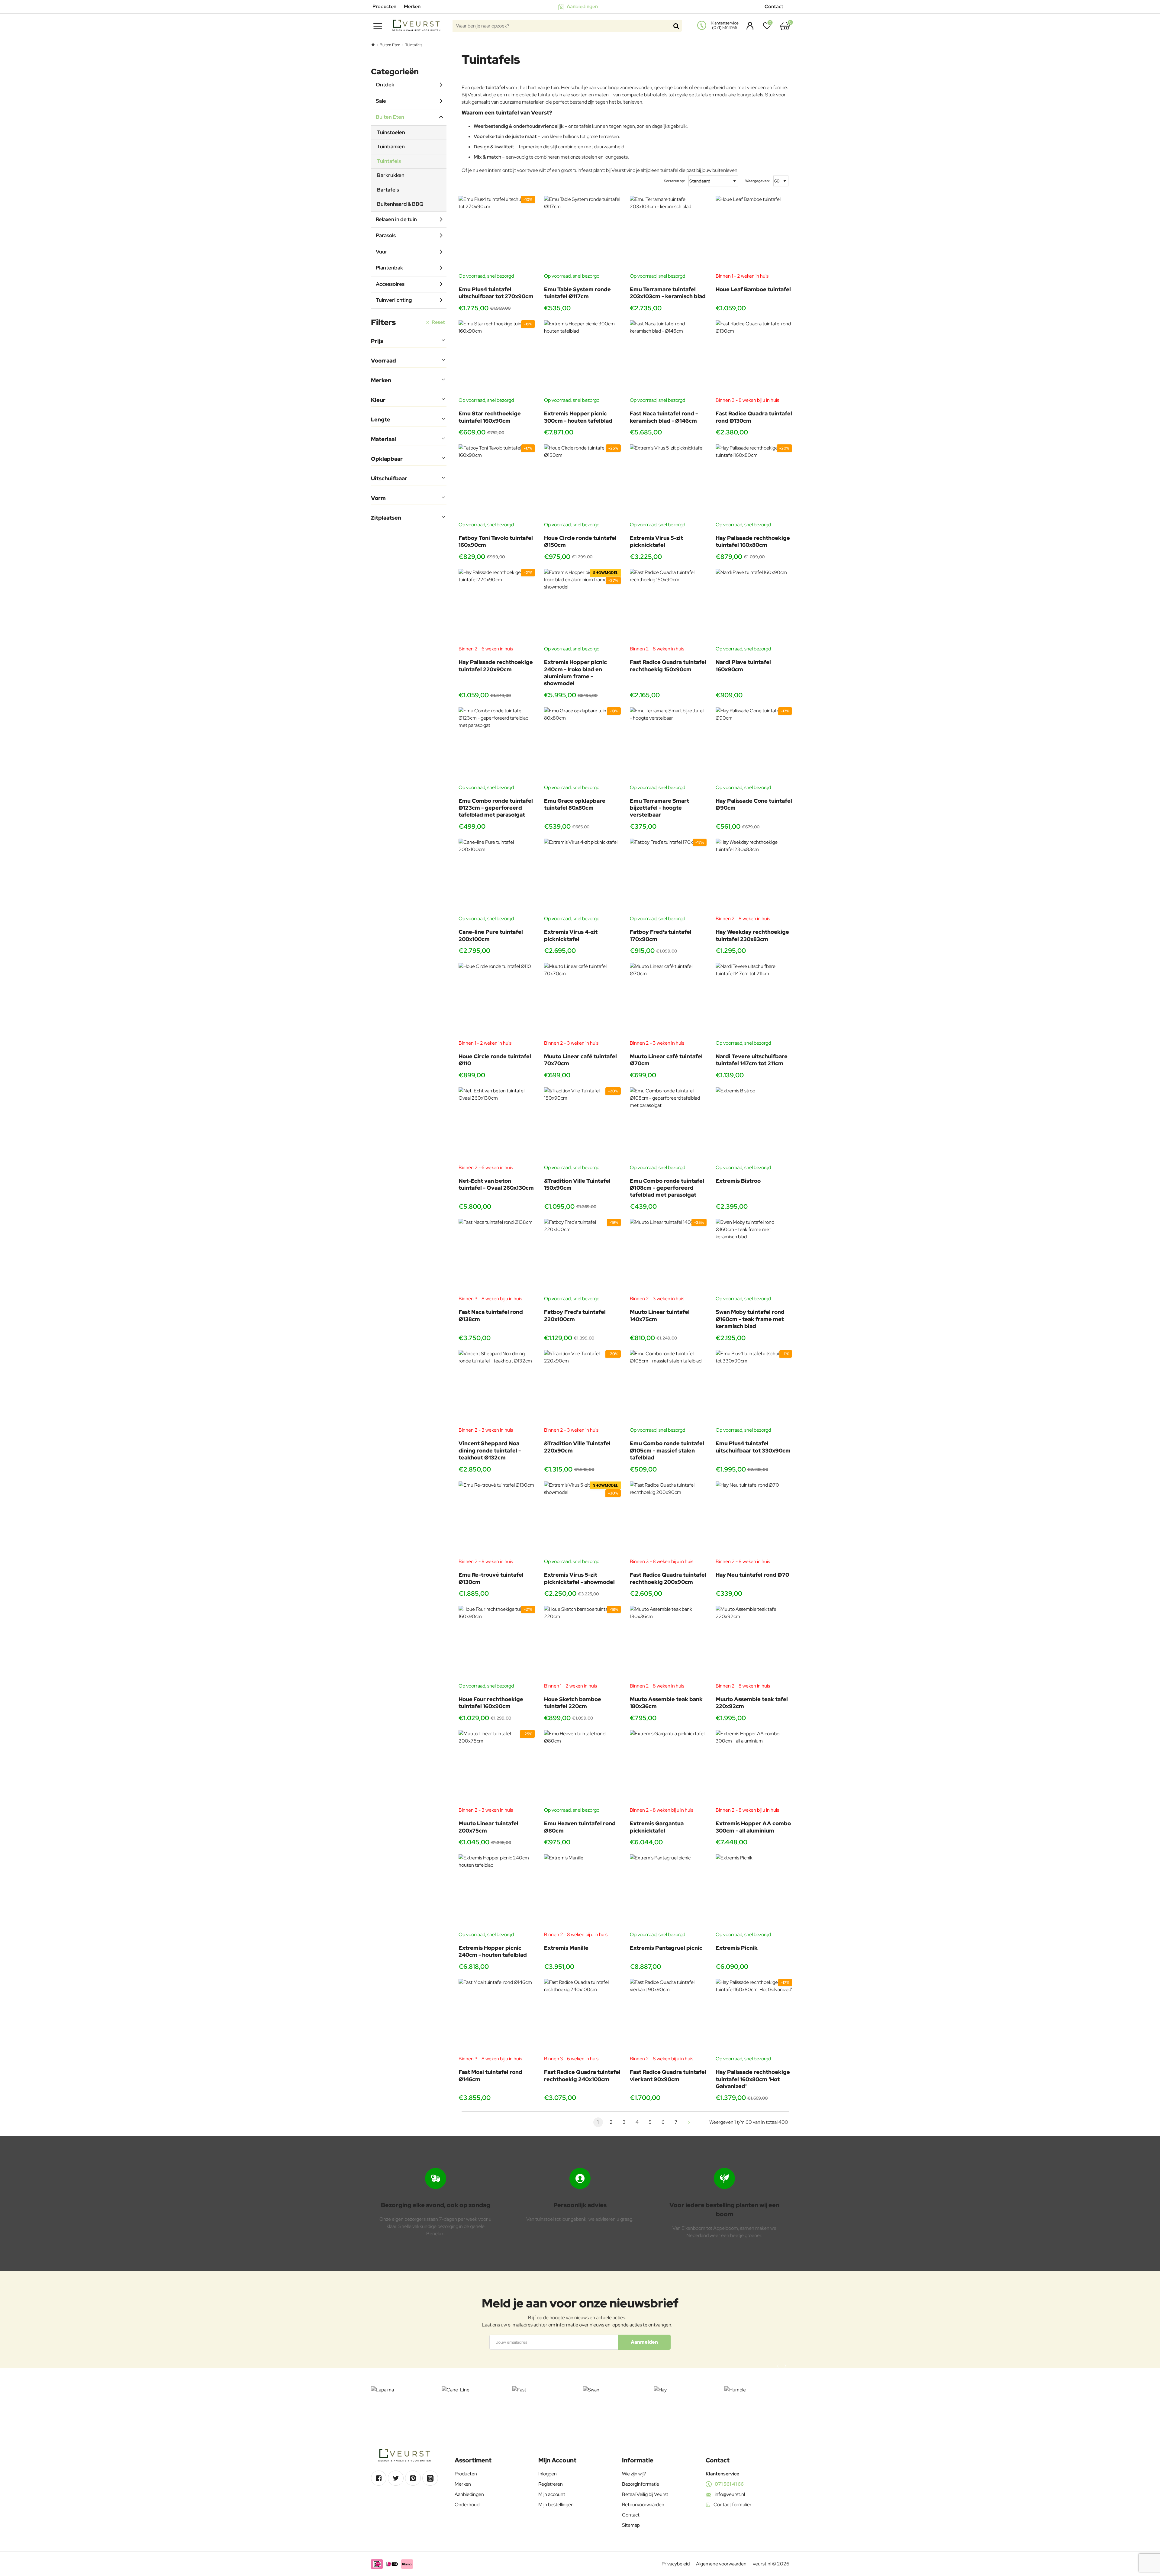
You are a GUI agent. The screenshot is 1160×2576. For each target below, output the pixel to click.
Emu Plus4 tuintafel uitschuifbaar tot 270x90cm (496, 293)
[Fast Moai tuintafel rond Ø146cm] (497, 2017)
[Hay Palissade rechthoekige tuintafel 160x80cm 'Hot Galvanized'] (754, 2017)
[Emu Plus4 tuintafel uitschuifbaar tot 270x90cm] (497, 234)
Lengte (381, 419)
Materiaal (383, 439)
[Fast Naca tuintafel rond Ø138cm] (497, 1257)
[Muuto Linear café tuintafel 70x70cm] (582, 1001)
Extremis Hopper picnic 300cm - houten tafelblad (578, 417)
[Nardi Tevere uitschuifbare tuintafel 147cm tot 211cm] (754, 1001)
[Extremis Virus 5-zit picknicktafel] (668, 483)
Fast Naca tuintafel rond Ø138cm (491, 1315)
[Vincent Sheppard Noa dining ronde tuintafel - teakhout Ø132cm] (497, 1388)
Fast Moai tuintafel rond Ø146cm (490, 2075)
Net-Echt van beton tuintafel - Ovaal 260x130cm (496, 1184)
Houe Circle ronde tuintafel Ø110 (495, 1060)
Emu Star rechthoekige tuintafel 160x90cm (490, 417)
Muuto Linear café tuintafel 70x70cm (580, 1060)
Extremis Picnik (737, 1948)
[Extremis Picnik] (754, 1893)
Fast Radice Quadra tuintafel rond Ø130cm (754, 417)
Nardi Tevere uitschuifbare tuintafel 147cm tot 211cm (752, 1060)
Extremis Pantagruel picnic (666, 1948)
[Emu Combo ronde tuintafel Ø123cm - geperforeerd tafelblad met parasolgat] (497, 746)
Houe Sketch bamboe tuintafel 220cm (573, 1703)
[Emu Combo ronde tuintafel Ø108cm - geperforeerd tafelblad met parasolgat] (668, 1126)
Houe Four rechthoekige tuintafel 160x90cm (491, 1703)
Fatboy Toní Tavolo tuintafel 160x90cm (496, 541)
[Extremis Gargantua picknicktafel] (668, 1768)
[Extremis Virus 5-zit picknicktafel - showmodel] (582, 1520)
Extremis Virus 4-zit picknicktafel (571, 935)
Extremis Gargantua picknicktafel (657, 1827)
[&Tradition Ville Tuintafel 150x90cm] (582, 1126)
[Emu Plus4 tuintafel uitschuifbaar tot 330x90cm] (754, 1388)
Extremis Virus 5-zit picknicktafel (656, 541)
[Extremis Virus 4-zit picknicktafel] (582, 877)
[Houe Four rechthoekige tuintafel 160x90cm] (497, 1644)
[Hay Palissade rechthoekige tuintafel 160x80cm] (754, 483)
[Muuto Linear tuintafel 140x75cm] (668, 1257)
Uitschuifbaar (389, 478)
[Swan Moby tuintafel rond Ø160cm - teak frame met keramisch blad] (754, 1257)
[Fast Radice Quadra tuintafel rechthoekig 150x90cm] (668, 607)
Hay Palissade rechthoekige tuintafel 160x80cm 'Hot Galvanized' (753, 2079)
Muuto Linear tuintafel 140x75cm (660, 1315)
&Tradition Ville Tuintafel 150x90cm (577, 1184)
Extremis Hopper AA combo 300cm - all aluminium (753, 1827)
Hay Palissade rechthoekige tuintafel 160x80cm (753, 541)
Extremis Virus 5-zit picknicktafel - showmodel (579, 1578)
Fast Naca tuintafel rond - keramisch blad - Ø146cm (664, 417)
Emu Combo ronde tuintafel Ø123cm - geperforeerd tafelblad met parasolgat (496, 808)
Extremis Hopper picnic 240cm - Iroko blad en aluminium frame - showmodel (575, 673)
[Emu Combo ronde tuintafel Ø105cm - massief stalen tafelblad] (668, 1388)
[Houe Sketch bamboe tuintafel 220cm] (582, 1644)
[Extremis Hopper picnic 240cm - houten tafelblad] (497, 1893)
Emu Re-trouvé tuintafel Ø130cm (491, 1578)
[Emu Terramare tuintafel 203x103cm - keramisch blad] (668, 234)
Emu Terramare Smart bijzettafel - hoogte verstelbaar (659, 808)
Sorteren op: (674, 181)
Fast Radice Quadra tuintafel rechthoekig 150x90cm (668, 666)
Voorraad (383, 361)
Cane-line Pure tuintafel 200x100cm (491, 935)
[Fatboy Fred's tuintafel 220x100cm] (582, 1257)
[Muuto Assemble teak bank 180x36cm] (668, 1644)
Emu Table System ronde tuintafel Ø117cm (577, 293)
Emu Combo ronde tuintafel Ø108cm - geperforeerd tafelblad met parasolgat (667, 1188)
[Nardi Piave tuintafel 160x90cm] (754, 607)
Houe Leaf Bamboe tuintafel (753, 289)
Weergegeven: (757, 181)
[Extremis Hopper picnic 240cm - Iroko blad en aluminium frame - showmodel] (582, 607)
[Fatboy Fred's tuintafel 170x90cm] (668, 877)
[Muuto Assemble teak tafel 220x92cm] (754, 1644)
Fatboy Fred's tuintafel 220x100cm (575, 1315)
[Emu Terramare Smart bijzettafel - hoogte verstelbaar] (668, 746)
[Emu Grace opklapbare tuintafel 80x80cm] (582, 746)
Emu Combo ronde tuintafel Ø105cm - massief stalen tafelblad (667, 1450)
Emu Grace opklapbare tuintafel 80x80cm (575, 804)
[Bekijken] (785, 26)
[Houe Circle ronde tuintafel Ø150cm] (582, 483)
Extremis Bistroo (738, 1181)
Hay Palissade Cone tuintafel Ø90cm (754, 804)
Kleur (378, 400)
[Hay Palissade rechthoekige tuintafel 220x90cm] (497, 607)
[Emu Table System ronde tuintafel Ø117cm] (582, 234)
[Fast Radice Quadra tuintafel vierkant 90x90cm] (668, 2017)
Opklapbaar (387, 459)
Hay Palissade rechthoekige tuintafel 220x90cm (496, 666)
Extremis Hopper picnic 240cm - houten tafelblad (493, 1951)
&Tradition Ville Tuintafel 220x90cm (577, 1447)
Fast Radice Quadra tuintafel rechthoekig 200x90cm (668, 1578)
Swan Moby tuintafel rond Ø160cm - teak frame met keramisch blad (750, 1319)
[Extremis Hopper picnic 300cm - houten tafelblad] (582, 359)
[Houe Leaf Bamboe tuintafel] (754, 234)
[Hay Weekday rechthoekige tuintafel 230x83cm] (754, 877)
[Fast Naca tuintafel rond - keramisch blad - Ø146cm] (668, 359)
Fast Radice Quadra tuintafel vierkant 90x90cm (668, 2075)
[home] (373, 45)
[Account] (748, 26)
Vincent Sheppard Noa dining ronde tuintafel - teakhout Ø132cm (490, 1450)
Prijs (377, 341)
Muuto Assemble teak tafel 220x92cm (752, 1703)
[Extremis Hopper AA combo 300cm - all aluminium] (754, 1768)
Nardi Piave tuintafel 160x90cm (743, 666)
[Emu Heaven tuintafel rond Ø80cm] (582, 1768)
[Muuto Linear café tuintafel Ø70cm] (668, 1001)
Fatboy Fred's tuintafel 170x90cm (661, 935)
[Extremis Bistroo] (754, 1126)
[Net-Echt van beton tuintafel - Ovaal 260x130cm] (497, 1126)
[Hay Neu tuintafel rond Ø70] (754, 1520)
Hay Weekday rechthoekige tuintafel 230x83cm (752, 935)
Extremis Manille (566, 1948)
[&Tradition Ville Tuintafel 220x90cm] (582, 1388)
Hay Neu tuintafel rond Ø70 (752, 1575)
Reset (438, 322)
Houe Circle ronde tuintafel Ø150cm (580, 541)
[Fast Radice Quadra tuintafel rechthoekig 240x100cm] (582, 2017)
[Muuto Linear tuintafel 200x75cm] (497, 1768)
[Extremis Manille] (582, 1893)
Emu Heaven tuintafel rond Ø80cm (580, 1827)
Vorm (378, 498)
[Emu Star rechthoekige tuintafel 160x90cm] (497, 359)
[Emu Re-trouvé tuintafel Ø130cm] (497, 1520)
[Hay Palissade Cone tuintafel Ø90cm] (754, 746)
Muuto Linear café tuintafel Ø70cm (666, 1060)
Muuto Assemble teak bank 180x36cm (666, 1703)
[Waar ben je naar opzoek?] (676, 26)
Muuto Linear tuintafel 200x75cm (488, 1827)
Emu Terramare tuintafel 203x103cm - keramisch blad (668, 293)
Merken (381, 380)
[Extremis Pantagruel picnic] (668, 1893)
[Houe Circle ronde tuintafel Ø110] (497, 1001)
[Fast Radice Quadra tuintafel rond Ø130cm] (754, 359)
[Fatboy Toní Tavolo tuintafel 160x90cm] (497, 483)
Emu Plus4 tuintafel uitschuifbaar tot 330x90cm (753, 1447)
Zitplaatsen (386, 518)
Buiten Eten (390, 45)
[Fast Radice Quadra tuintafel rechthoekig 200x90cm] (668, 1520)
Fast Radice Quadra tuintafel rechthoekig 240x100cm (582, 2075)
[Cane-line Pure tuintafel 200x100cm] (497, 877)
